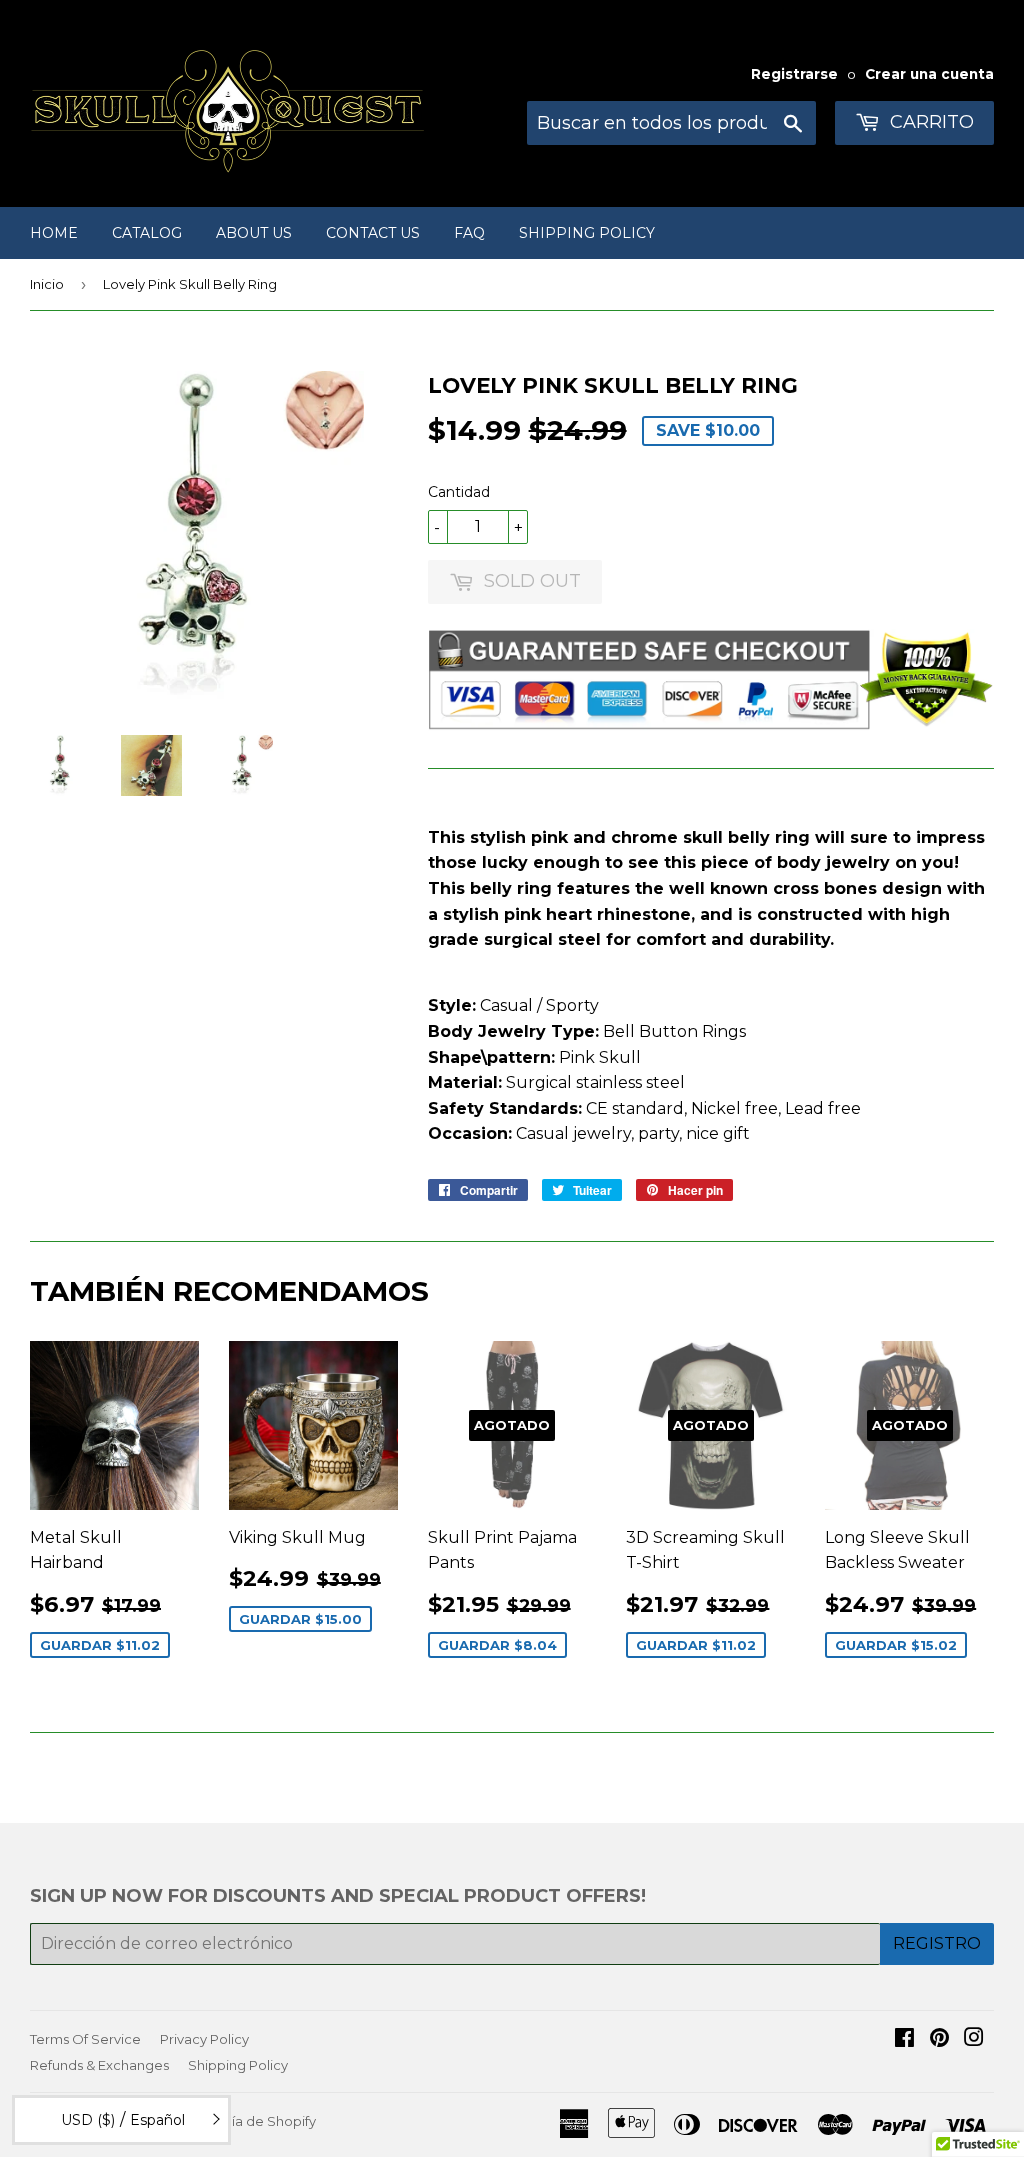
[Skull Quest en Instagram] (974, 2039)
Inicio (47, 284)
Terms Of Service (85, 2039)
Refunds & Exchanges (99, 2065)
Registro (937, 1943)
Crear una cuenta (929, 74)
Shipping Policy (587, 233)
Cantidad (459, 492)
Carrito (929, 122)
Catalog (147, 233)
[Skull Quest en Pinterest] (939, 2039)
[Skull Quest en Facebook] (904, 2039)
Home (54, 233)
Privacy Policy (204, 2039)
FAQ (469, 233)
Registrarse (794, 74)
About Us (254, 233)
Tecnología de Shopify (243, 2121)
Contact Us (373, 233)
